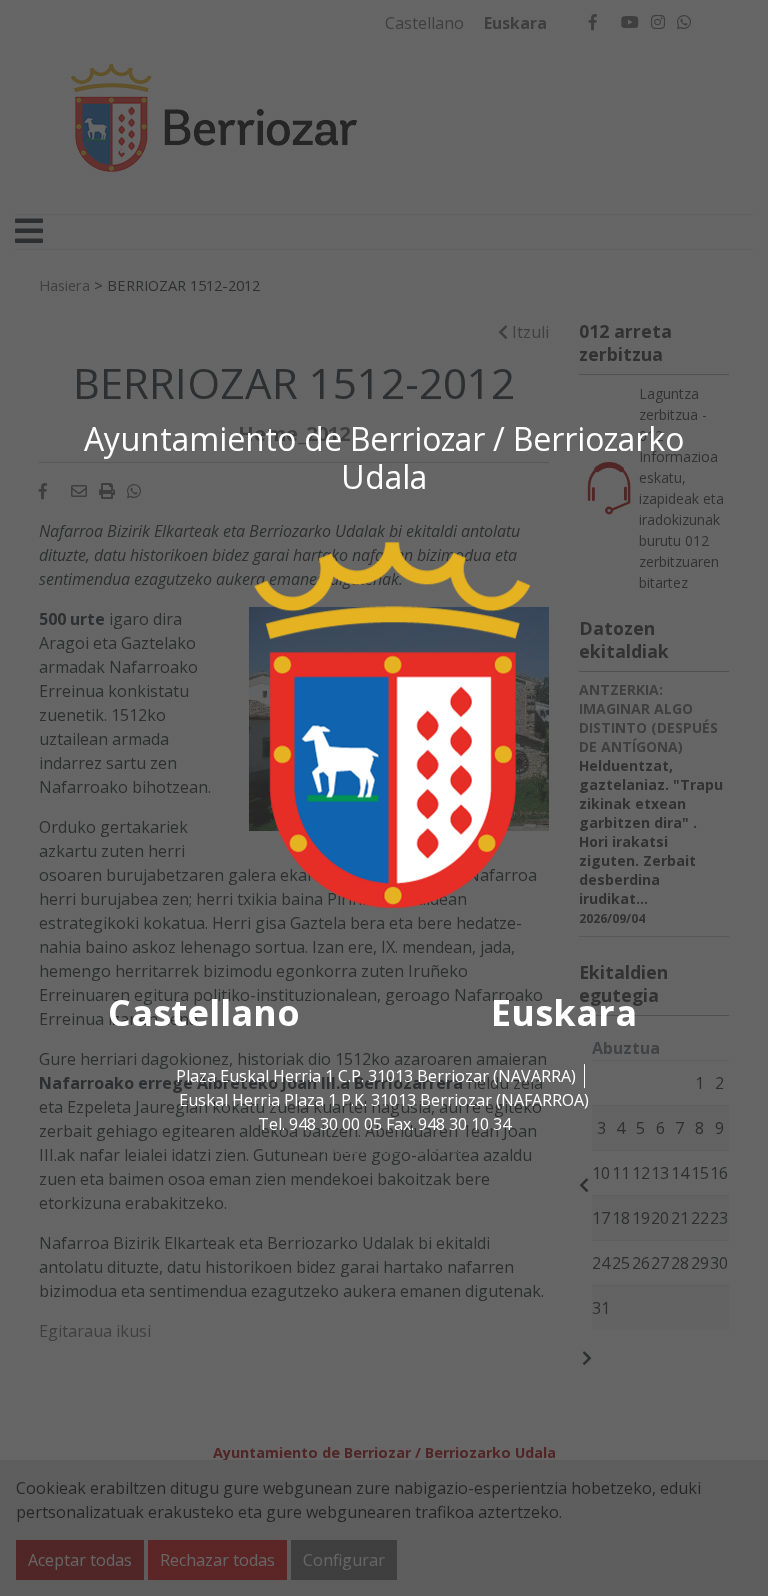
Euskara (564, 1012)
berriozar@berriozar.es (384, 1148)
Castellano (204, 1012)
